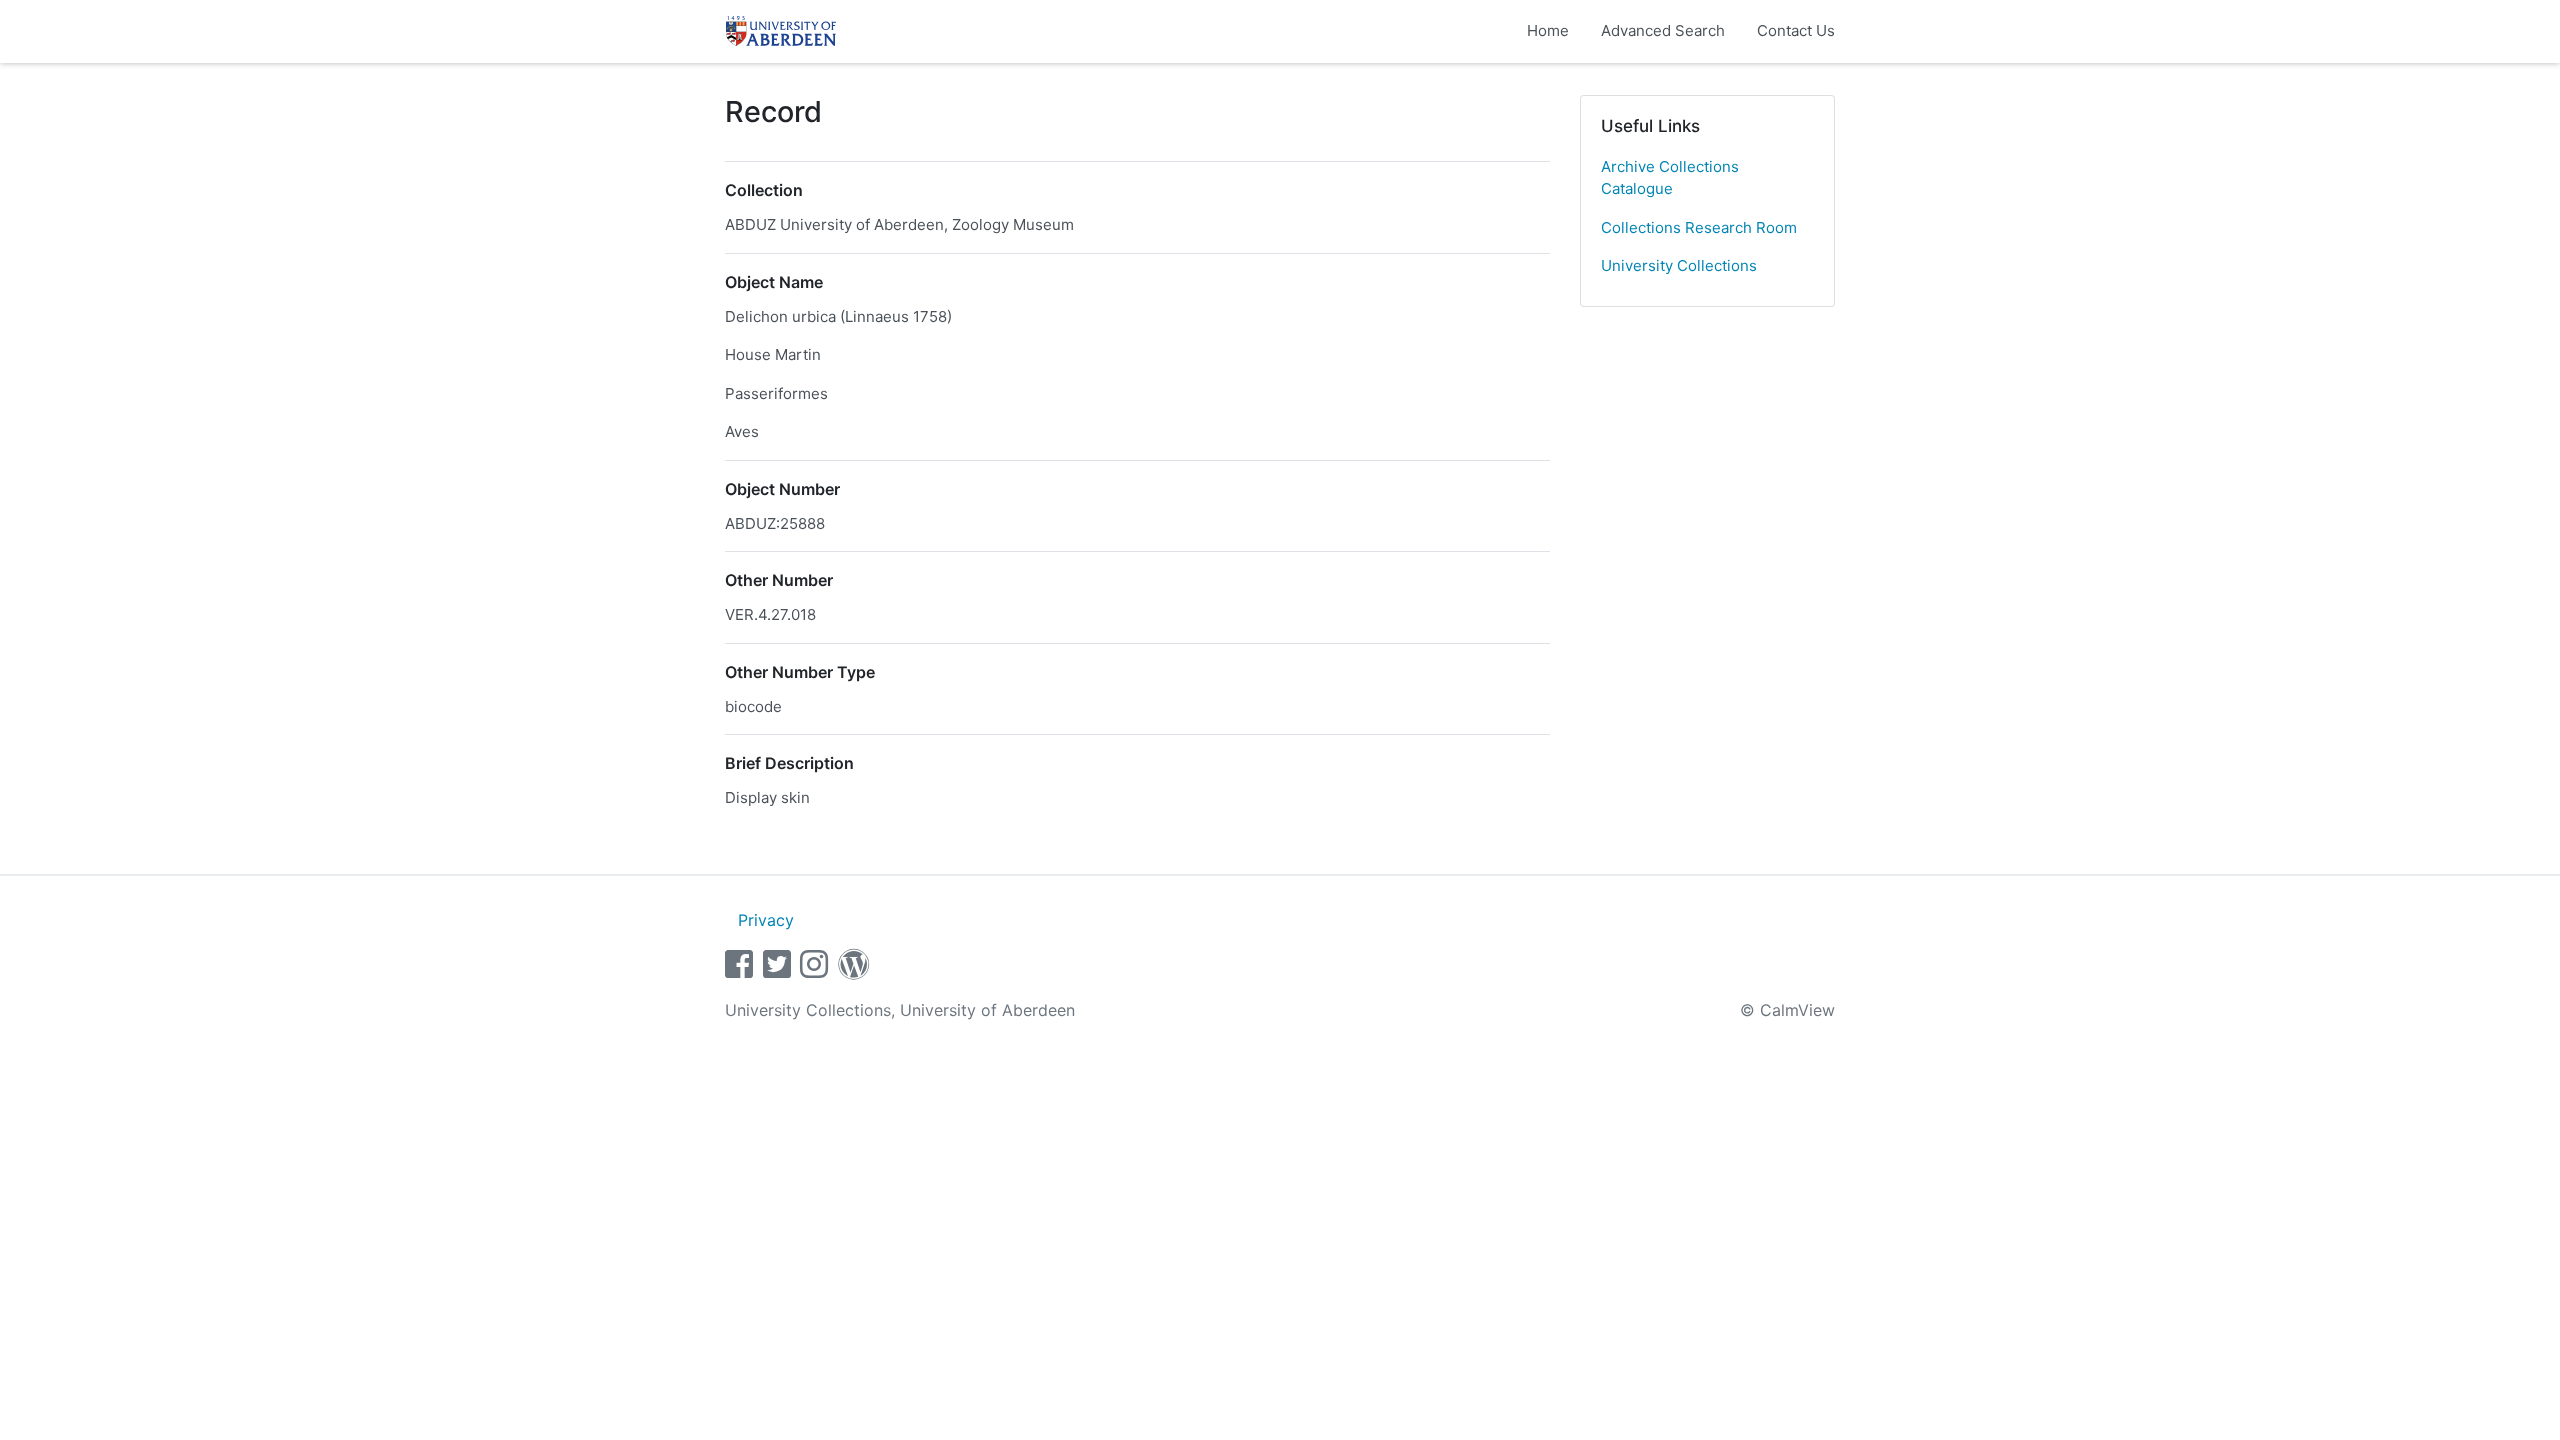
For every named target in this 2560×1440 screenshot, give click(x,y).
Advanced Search (1663, 30)
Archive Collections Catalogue (1670, 178)
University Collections (1679, 265)
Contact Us (1796, 30)
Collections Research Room (1699, 227)
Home (1548, 30)
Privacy (766, 920)
